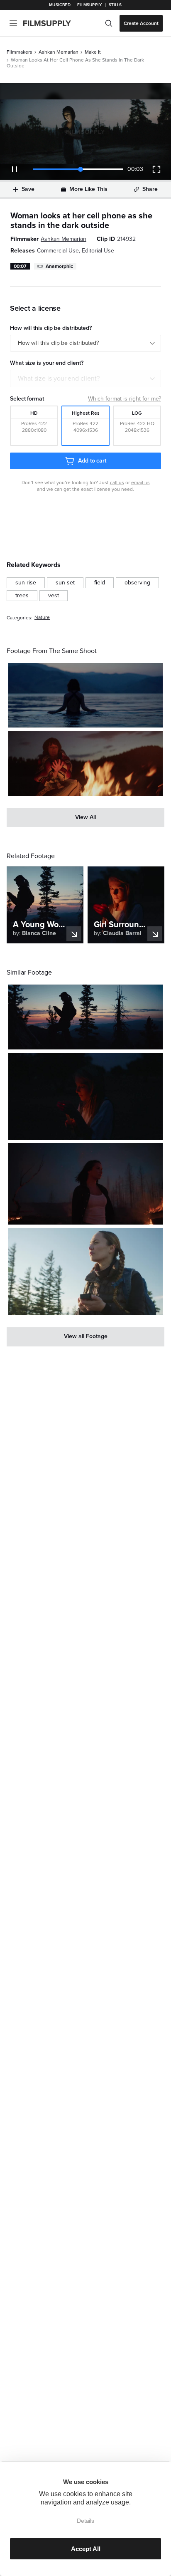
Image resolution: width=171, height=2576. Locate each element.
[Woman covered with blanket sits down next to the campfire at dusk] (85, 763)
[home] (52, 23)
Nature (42, 617)
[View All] (85, 817)
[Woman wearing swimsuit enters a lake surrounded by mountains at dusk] (85, 695)
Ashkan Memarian (59, 52)
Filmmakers (20, 52)
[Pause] (15, 169)
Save (28, 189)
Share (150, 189)
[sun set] (65, 583)
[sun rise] (26, 583)
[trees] (22, 596)
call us (117, 483)
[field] (100, 583)
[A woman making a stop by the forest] (85, 1271)
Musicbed (60, 5)
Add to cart (92, 461)
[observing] (137, 583)
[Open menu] (13, 23)
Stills (115, 5)
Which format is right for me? (125, 399)
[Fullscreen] (156, 169)
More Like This (88, 189)
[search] (109, 23)
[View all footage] (85, 1337)
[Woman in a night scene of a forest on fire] (85, 1184)
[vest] (54, 596)
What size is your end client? (59, 379)
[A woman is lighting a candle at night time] (85, 1096)
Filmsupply (89, 5)
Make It (93, 52)
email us (140, 483)
